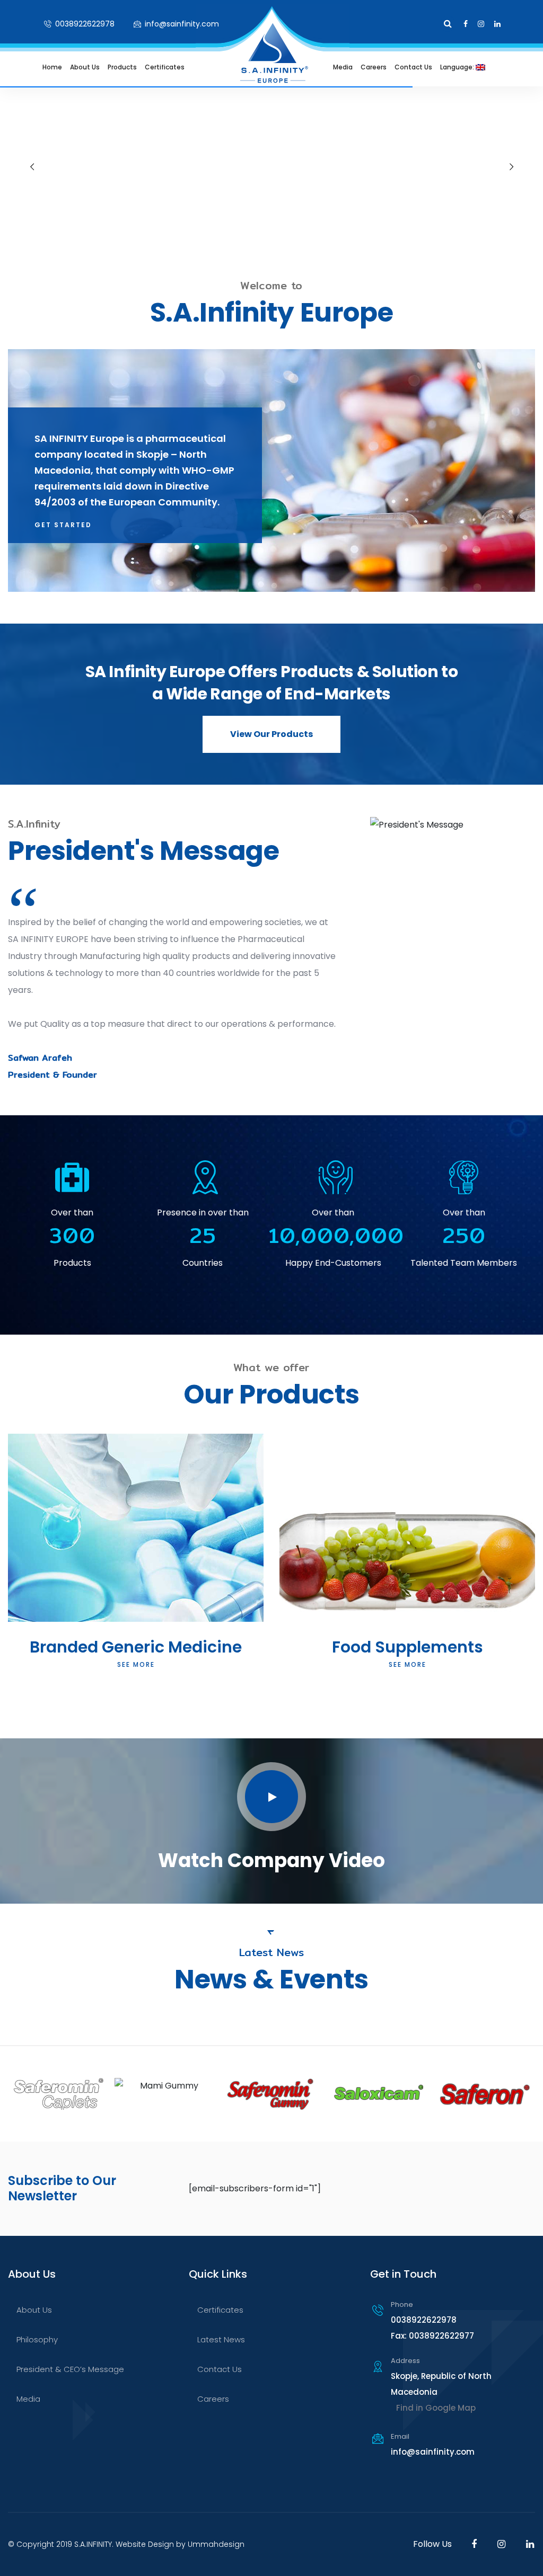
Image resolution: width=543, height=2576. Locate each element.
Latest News (221, 2339)
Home (52, 67)
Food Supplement (120, 119)
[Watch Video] (271, 1797)
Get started (63, 525)
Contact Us (413, 67)
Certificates (165, 67)
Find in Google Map (436, 2408)
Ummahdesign (216, 2544)
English (440, 119)
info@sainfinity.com (181, 24)
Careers (374, 67)
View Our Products (271, 734)
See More (136, 1664)
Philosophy (37, 2339)
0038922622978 (84, 24)
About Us (85, 67)
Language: (458, 67)
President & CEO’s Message (70, 2369)
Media (343, 67)
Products (122, 67)
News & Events (338, 119)
